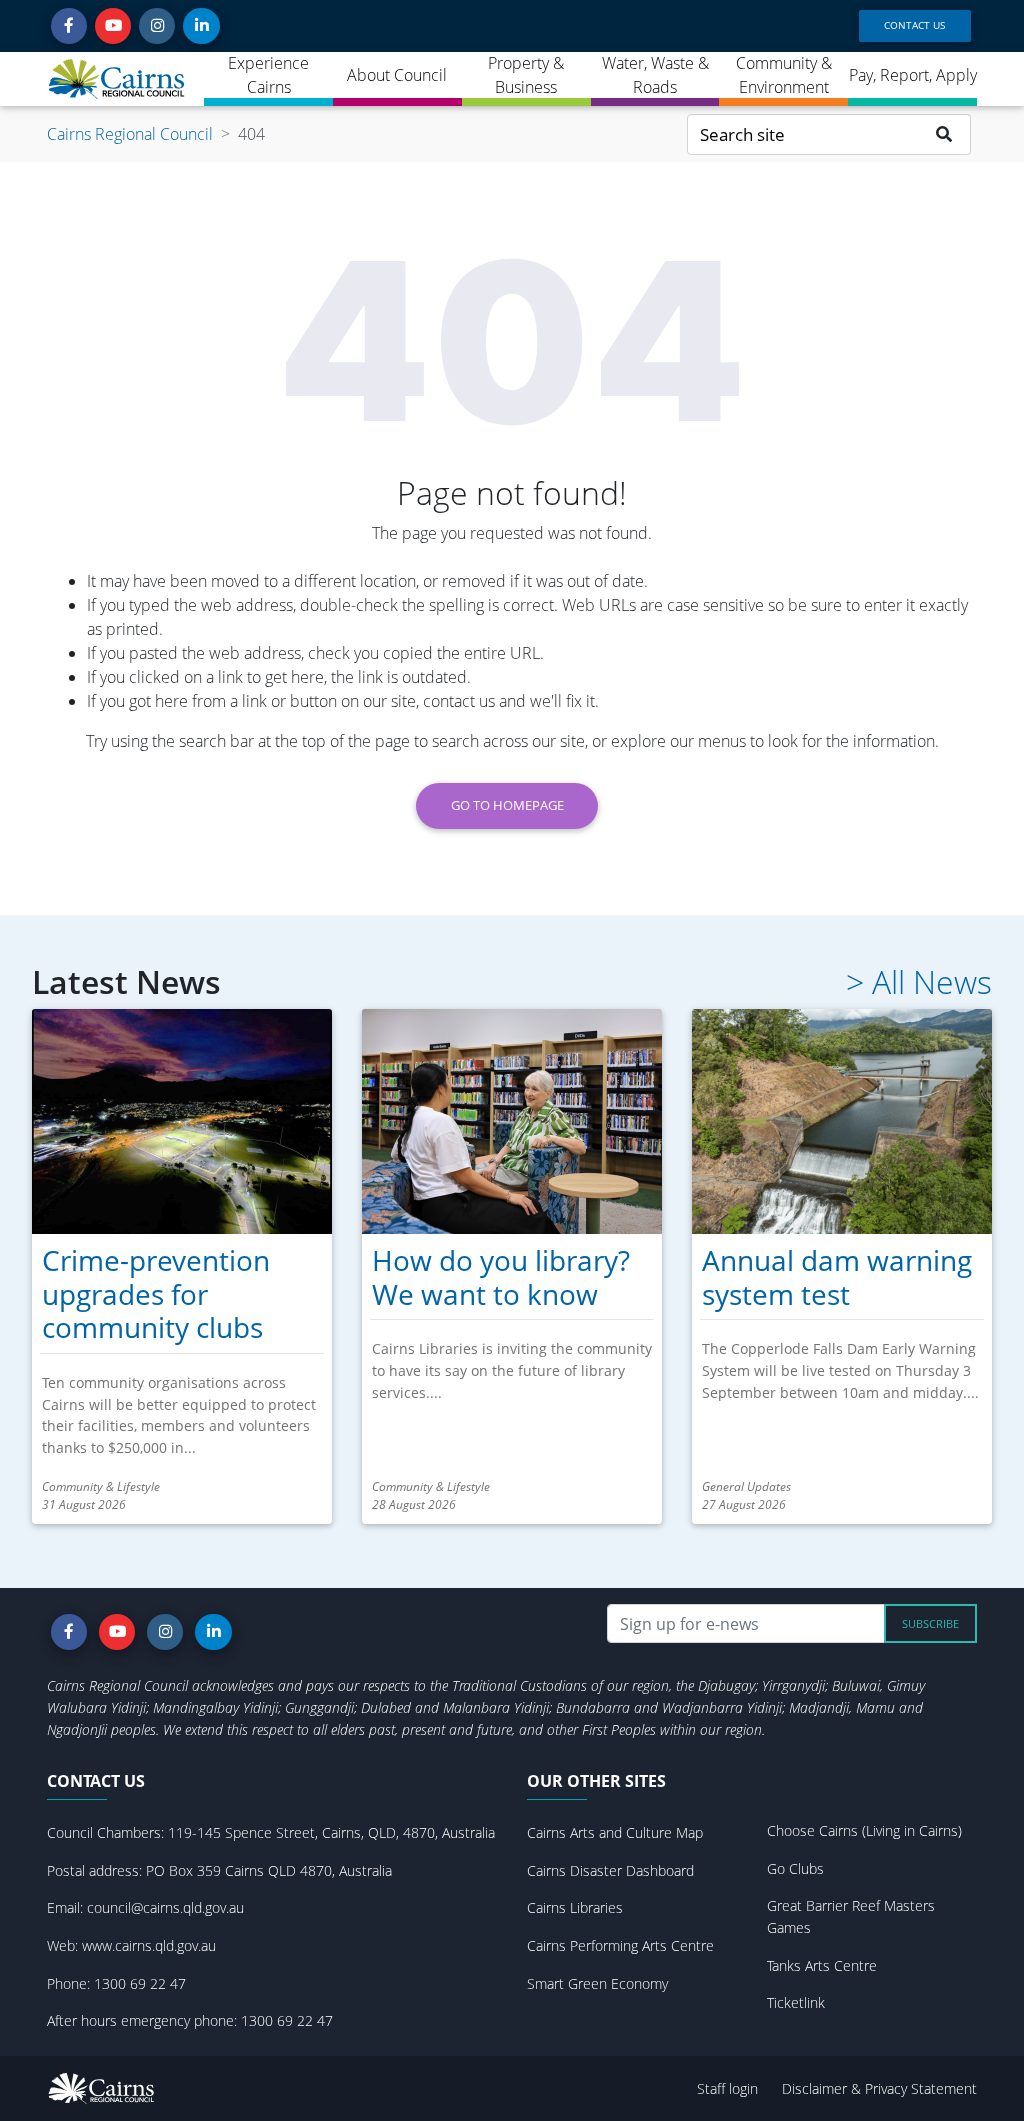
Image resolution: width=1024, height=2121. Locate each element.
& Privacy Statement (914, 2088)
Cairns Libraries (575, 1907)
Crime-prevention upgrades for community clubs (156, 1293)
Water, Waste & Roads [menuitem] (655, 75)
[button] (69, 26)
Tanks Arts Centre (822, 1965)
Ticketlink (796, 2002)
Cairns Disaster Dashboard (610, 1870)
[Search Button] (944, 134)
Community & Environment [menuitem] (784, 75)
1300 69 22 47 (140, 1983)
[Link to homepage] (117, 79)
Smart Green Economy (597, 1983)
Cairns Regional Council (130, 134)
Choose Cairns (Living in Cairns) (864, 1830)
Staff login (727, 2088)
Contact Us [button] (914, 25)
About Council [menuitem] (397, 75)
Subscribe (930, 1623)
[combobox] (803, 134)
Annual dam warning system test (837, 1277)
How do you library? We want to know (501, 1277)
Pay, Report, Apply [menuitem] (913, 75)
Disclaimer (816, 2088)
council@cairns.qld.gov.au (165, 1907)
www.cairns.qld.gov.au (149, 1945)
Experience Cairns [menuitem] (268, 75)
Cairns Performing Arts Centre (620, 1945)
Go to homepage (507, 805)
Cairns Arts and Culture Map (615, 1832)
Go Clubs (795, 1868)
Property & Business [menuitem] (526, 75)
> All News (919, 982)
